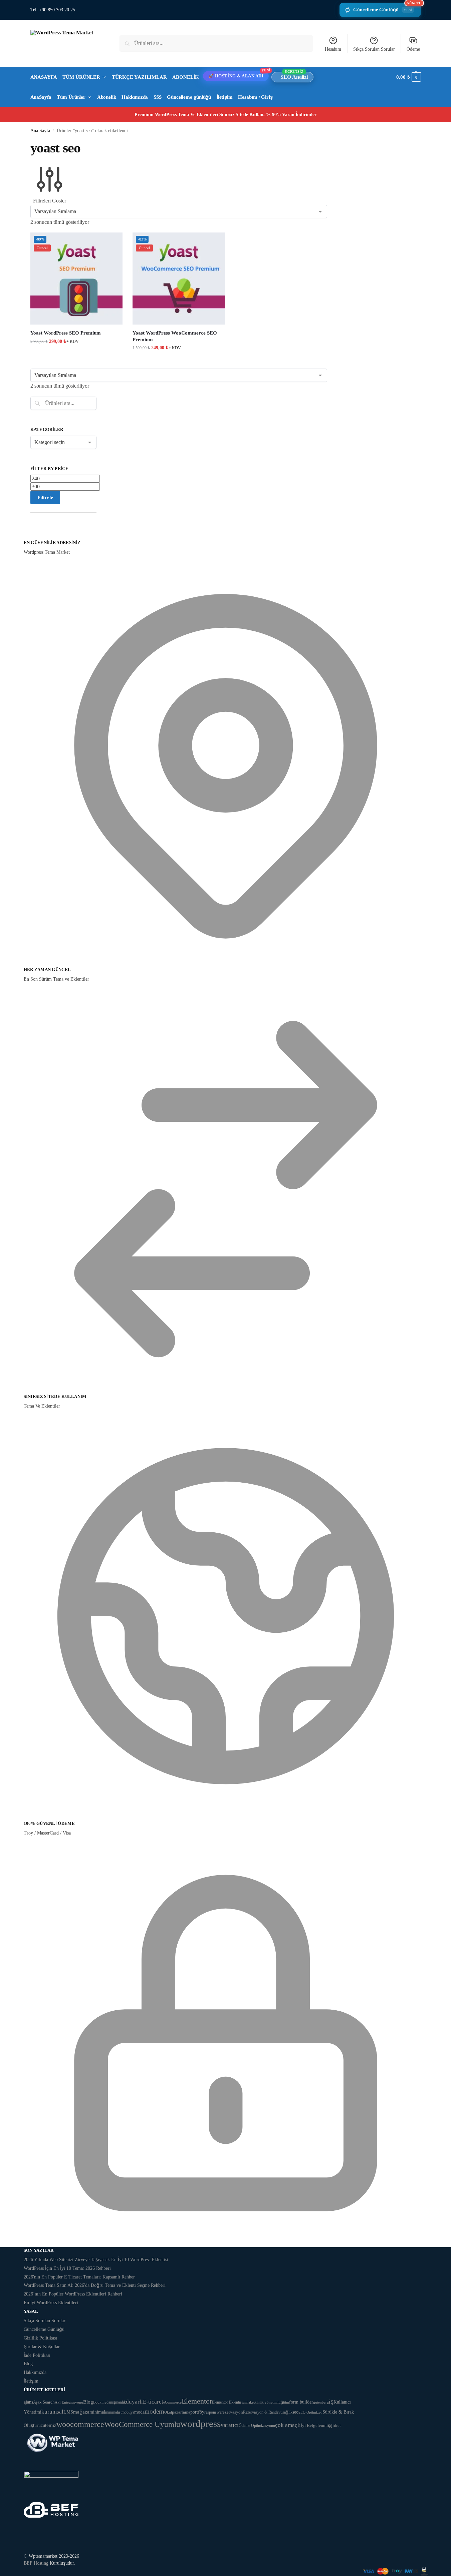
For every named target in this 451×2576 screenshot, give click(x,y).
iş (331, 2402)
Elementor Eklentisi (227, 2402)
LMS (68, 2412)
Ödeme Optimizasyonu (257, 2426)
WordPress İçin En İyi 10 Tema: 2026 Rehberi (67, 2268)
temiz (51, 2425)
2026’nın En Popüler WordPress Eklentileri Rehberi (73, 2294)
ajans (28, 2402)
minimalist (113, 2412)
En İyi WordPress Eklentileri (51, 2303)
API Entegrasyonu (69, 2402)
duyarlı (134, 2402)
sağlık (287, 2412)
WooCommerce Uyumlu (142, 2424)
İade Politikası (37, 2355)
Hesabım (333, 49)
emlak (247, 2402)
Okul (168, 2412)
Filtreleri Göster (50, 201)
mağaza (81, 2412)
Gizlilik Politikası (40, 2338)
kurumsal (52, 2412)
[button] (408, 77)
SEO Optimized (310, 2412)
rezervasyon (232, 2412)
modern (154, 2411)
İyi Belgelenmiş (315, 2425)
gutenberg (321, 2402)
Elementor (197, 2401)
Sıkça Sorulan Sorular (374, 49)
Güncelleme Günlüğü (387, 8)
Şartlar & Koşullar (42, 2347)
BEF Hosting (36, 2563)
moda (139, 2412)
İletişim (31, 2381)
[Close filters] (32, 535)
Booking (100, 2402)
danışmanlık (116, 2402)
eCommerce (172, 2402)
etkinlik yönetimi (265, 2402)
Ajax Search (44, 2402)
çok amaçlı (288, 2425)
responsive (213, 2412)
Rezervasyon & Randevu (263, 2412)
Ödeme (413, 49)
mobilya (128, 2412)
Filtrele (45, 497)
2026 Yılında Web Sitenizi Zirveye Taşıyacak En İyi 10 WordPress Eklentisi (96, 2260)
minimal (97, 2412)
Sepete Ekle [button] (76, 355)
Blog (28, 2364)
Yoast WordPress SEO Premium (66, 333)
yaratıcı (230, 2425)
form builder (301, 2402)
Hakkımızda (35, 2372)
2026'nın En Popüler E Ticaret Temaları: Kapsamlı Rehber (79, 2277)
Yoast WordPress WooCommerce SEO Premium (175, 336)
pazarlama (181, 2412)
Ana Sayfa (40, 131)
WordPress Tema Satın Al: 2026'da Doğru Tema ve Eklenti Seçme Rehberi (95, 2285)
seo (295, 2412)
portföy (197, 2412)
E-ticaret (153, 2402)
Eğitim (284, 2402)
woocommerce (80, 2424)
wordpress (200, 2424)
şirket (335, 2425)
